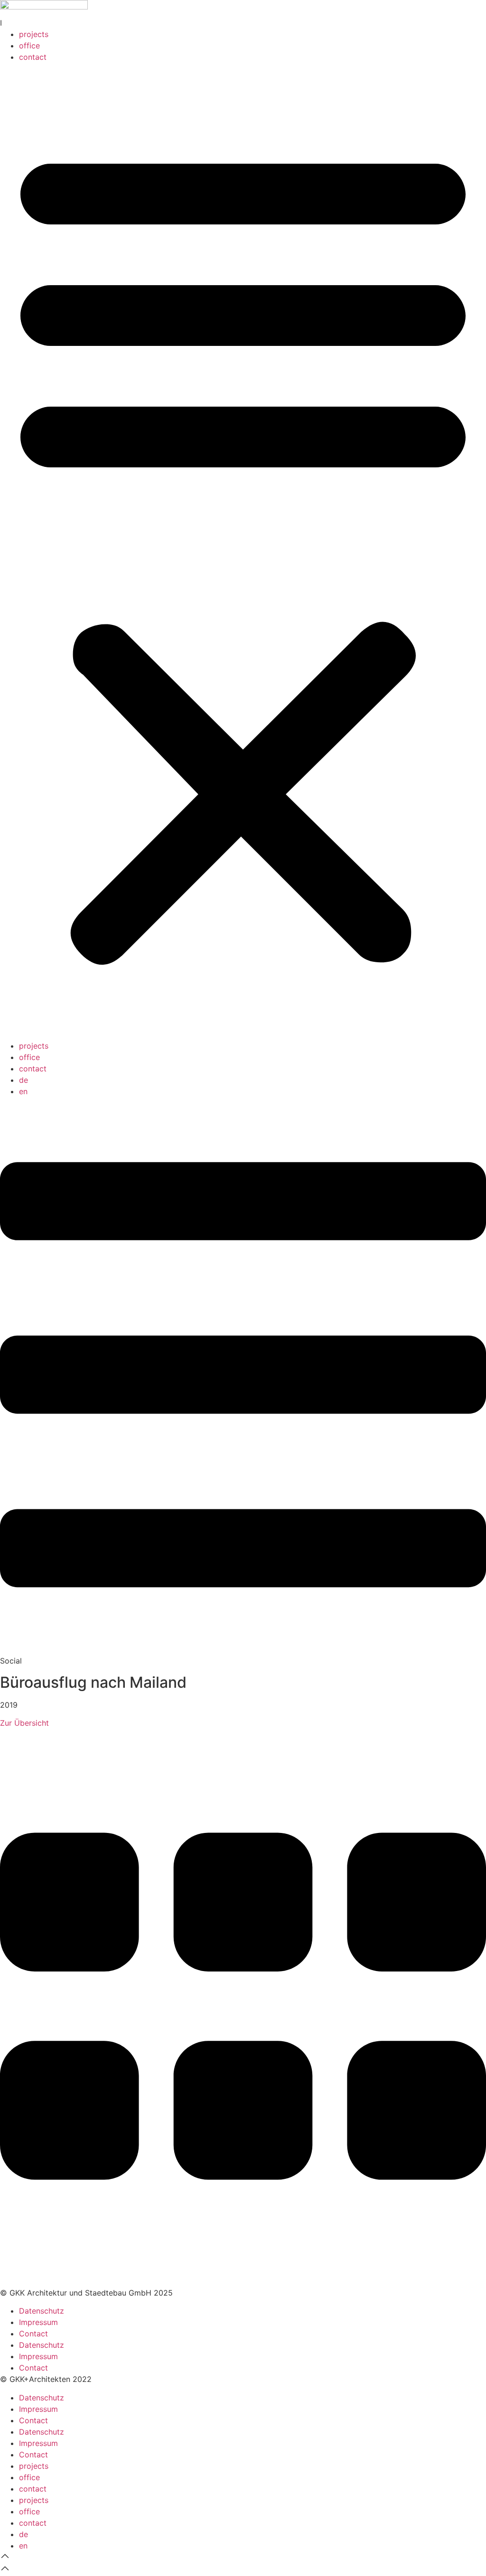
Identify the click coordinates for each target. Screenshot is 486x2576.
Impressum (38, 2322)
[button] (243, 551)
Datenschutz (42, 2311)
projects (34, 34)
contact (33, 57)
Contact (33, 2334)
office (29, 46)
